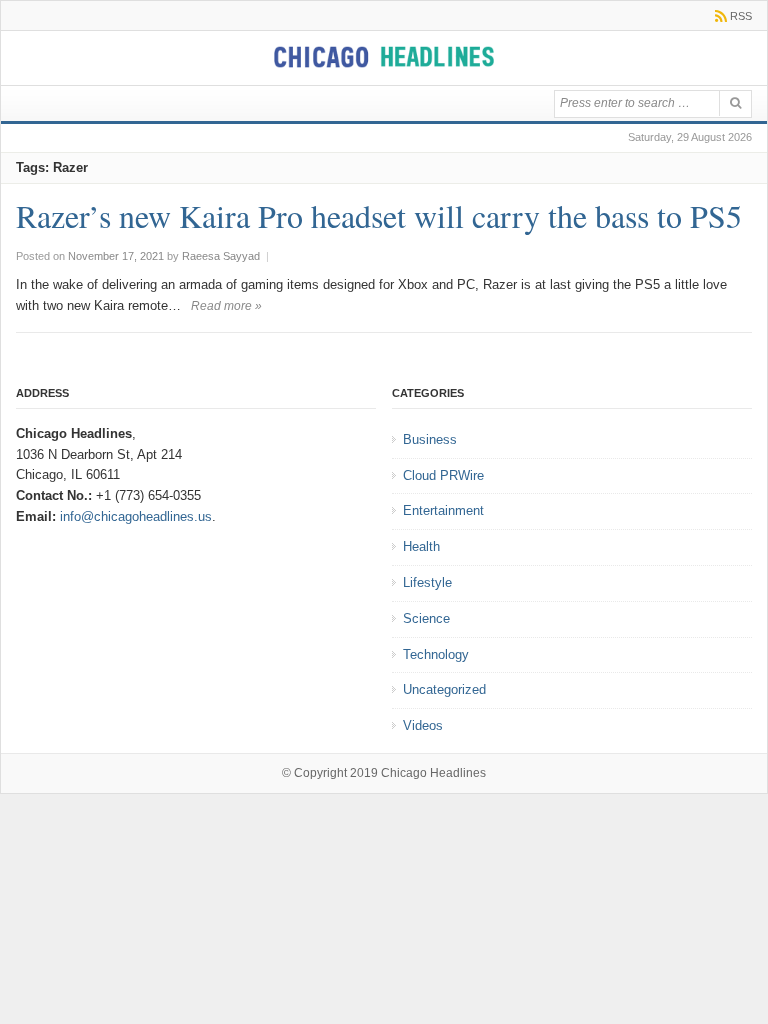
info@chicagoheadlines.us (136, 516)
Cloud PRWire (443, 475)
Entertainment (443, 510)
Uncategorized (444, 689)
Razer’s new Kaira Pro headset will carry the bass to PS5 (379, 215)
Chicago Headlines (433, 773)
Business (430, 439)
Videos (423, 725)
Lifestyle (427, 582)
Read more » (226, 306)
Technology (436, 654)
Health (421, 546)
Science (426, 618)
